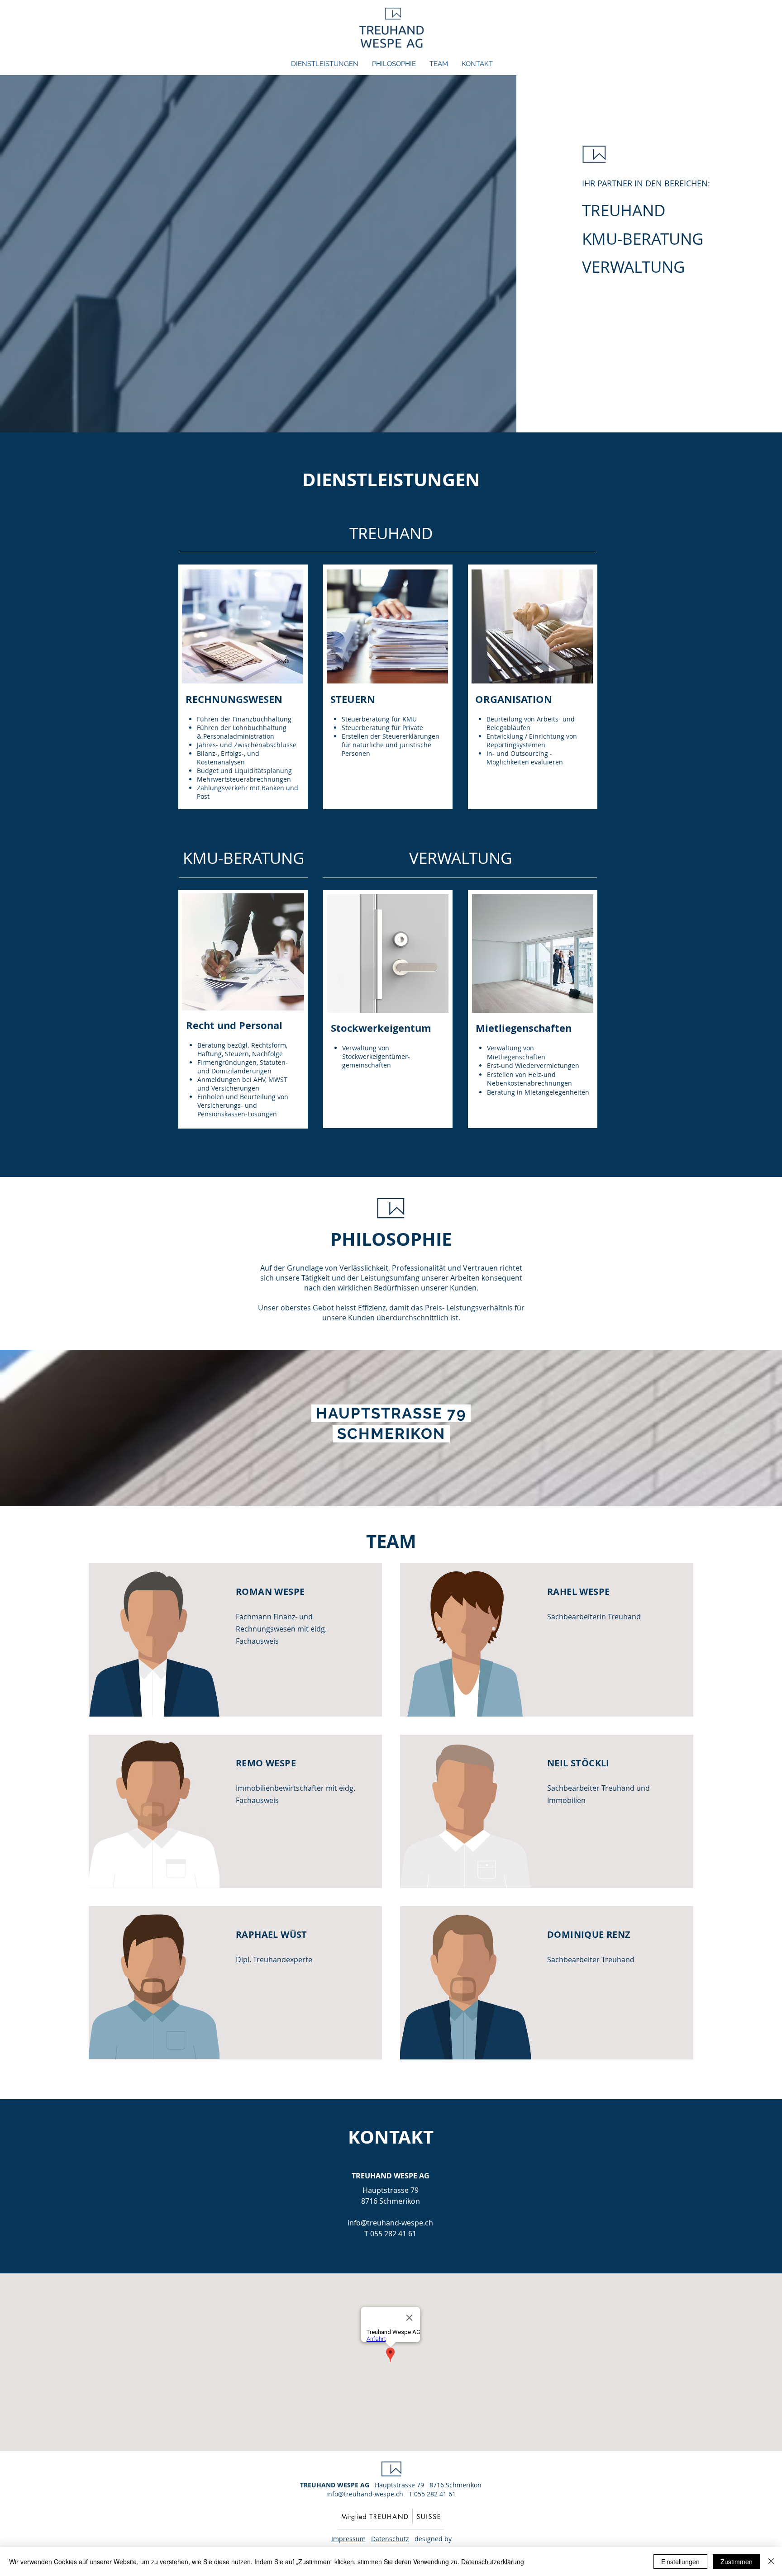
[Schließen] (771, 2562)
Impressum (348, 2539)
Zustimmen (737, 2562)
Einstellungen (680, 2562)
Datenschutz (390, 2539)
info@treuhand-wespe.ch (390, 2223)
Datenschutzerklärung (493, 2562)
